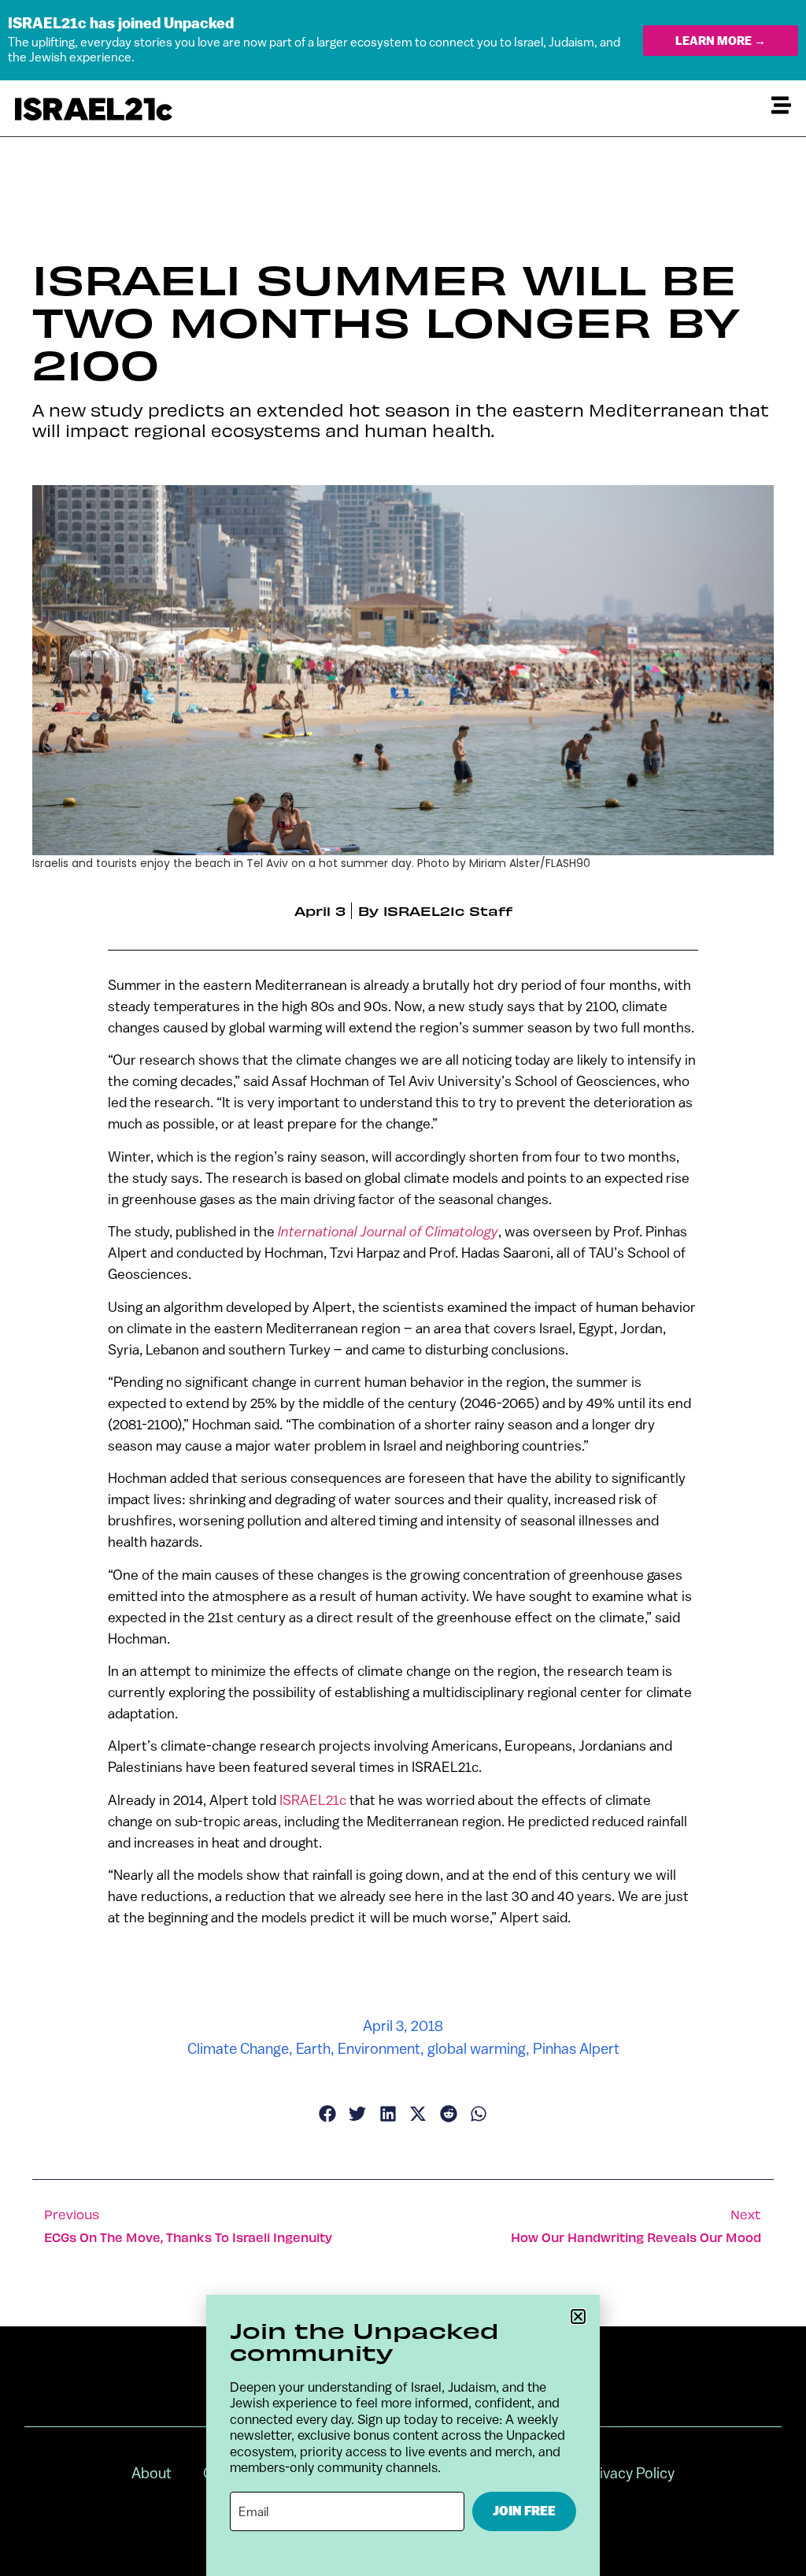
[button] (578, 2317)
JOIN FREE (524, 2511)
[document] (403, 1288)
